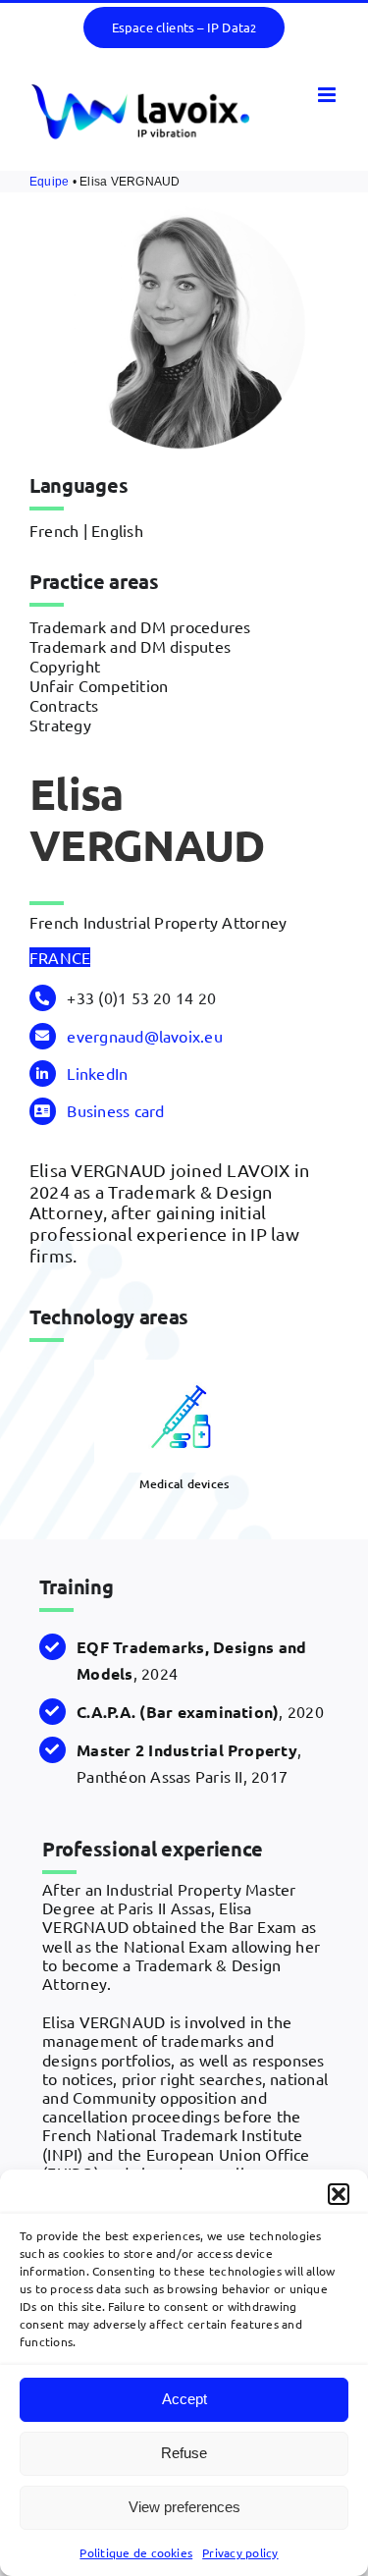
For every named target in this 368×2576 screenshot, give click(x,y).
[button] (339, 2194)
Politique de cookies (136, 2552)
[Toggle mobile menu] (328, 95)
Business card (115, 1110)
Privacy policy (240, 2552)
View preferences (184, 2507)
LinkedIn (97, 1073)
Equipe (49, 182)
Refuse (184, 2453)
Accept (184, 2399)
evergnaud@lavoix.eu (145, 1036)
